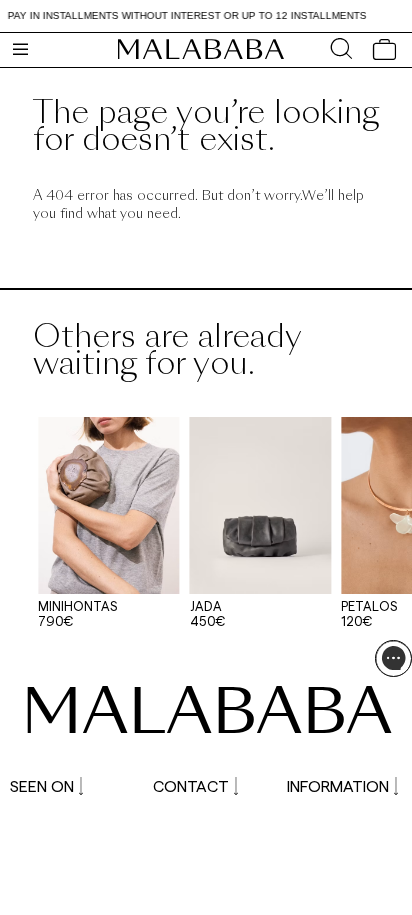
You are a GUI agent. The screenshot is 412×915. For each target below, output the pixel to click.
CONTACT (191, 785)
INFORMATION (338, 785)
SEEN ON (42, 785)
